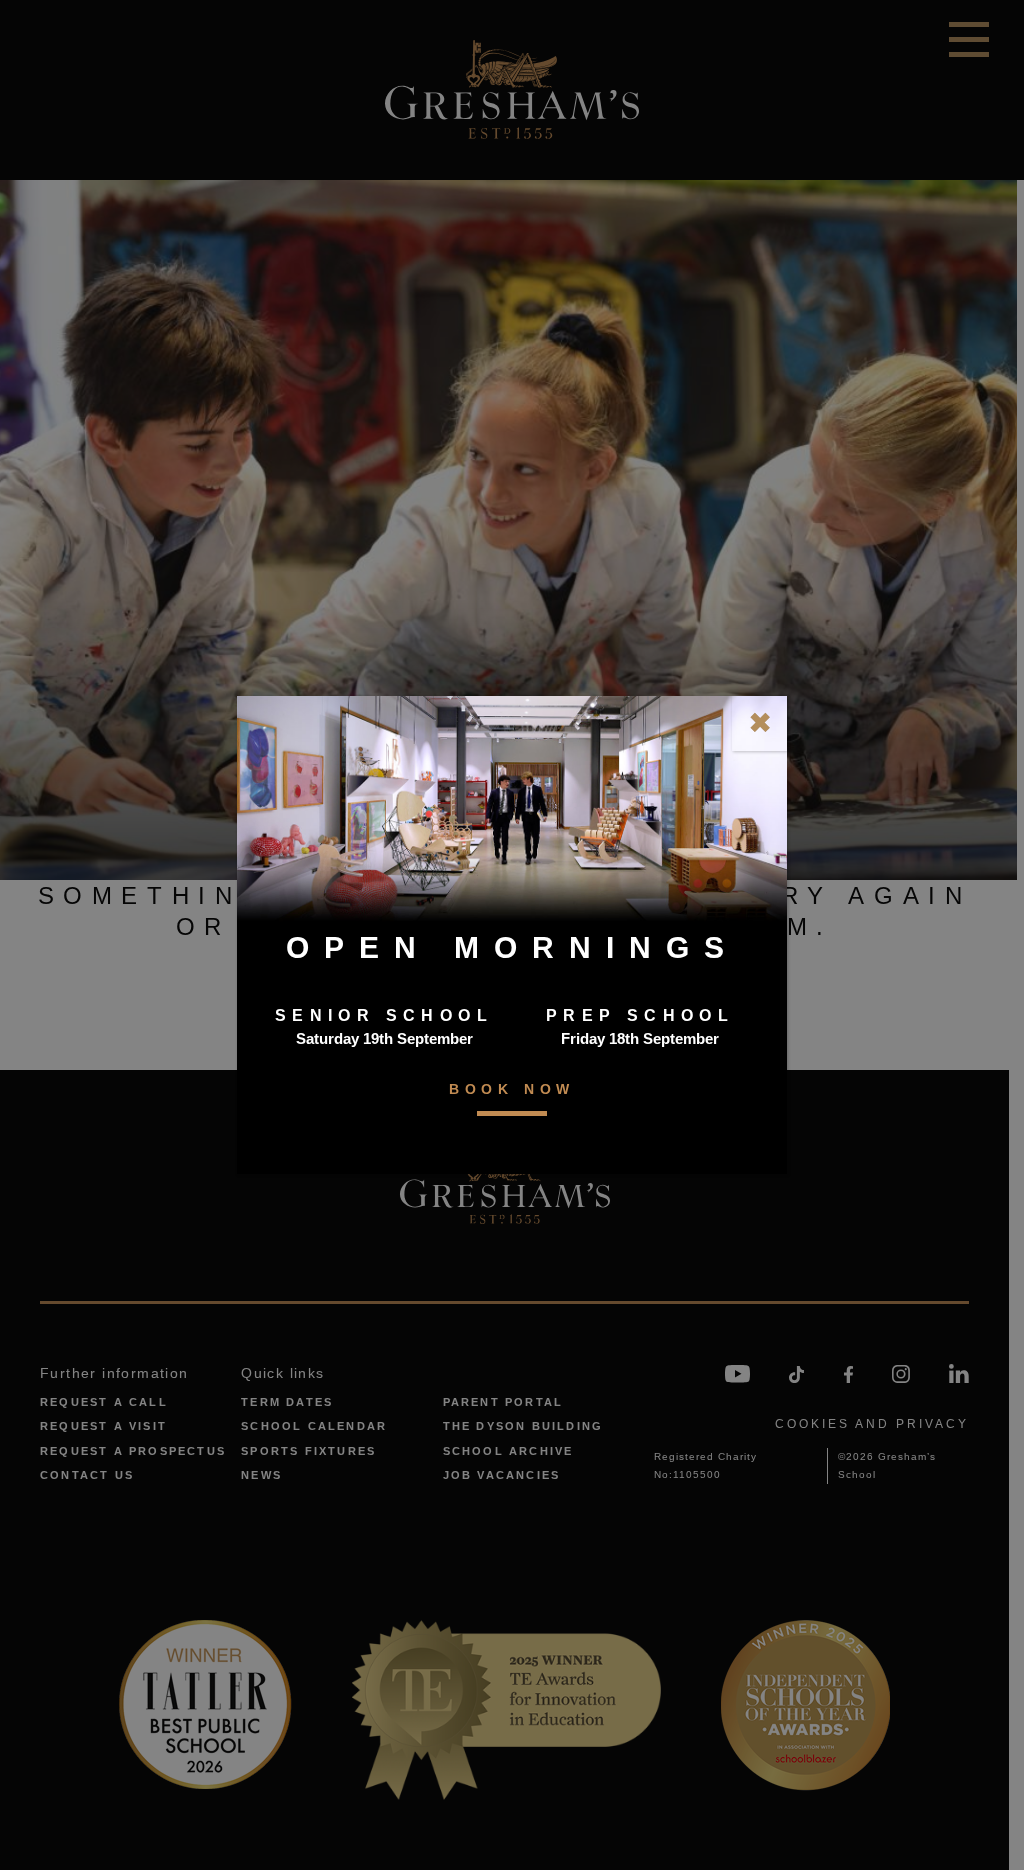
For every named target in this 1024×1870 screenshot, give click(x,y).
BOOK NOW (512, 1089)
